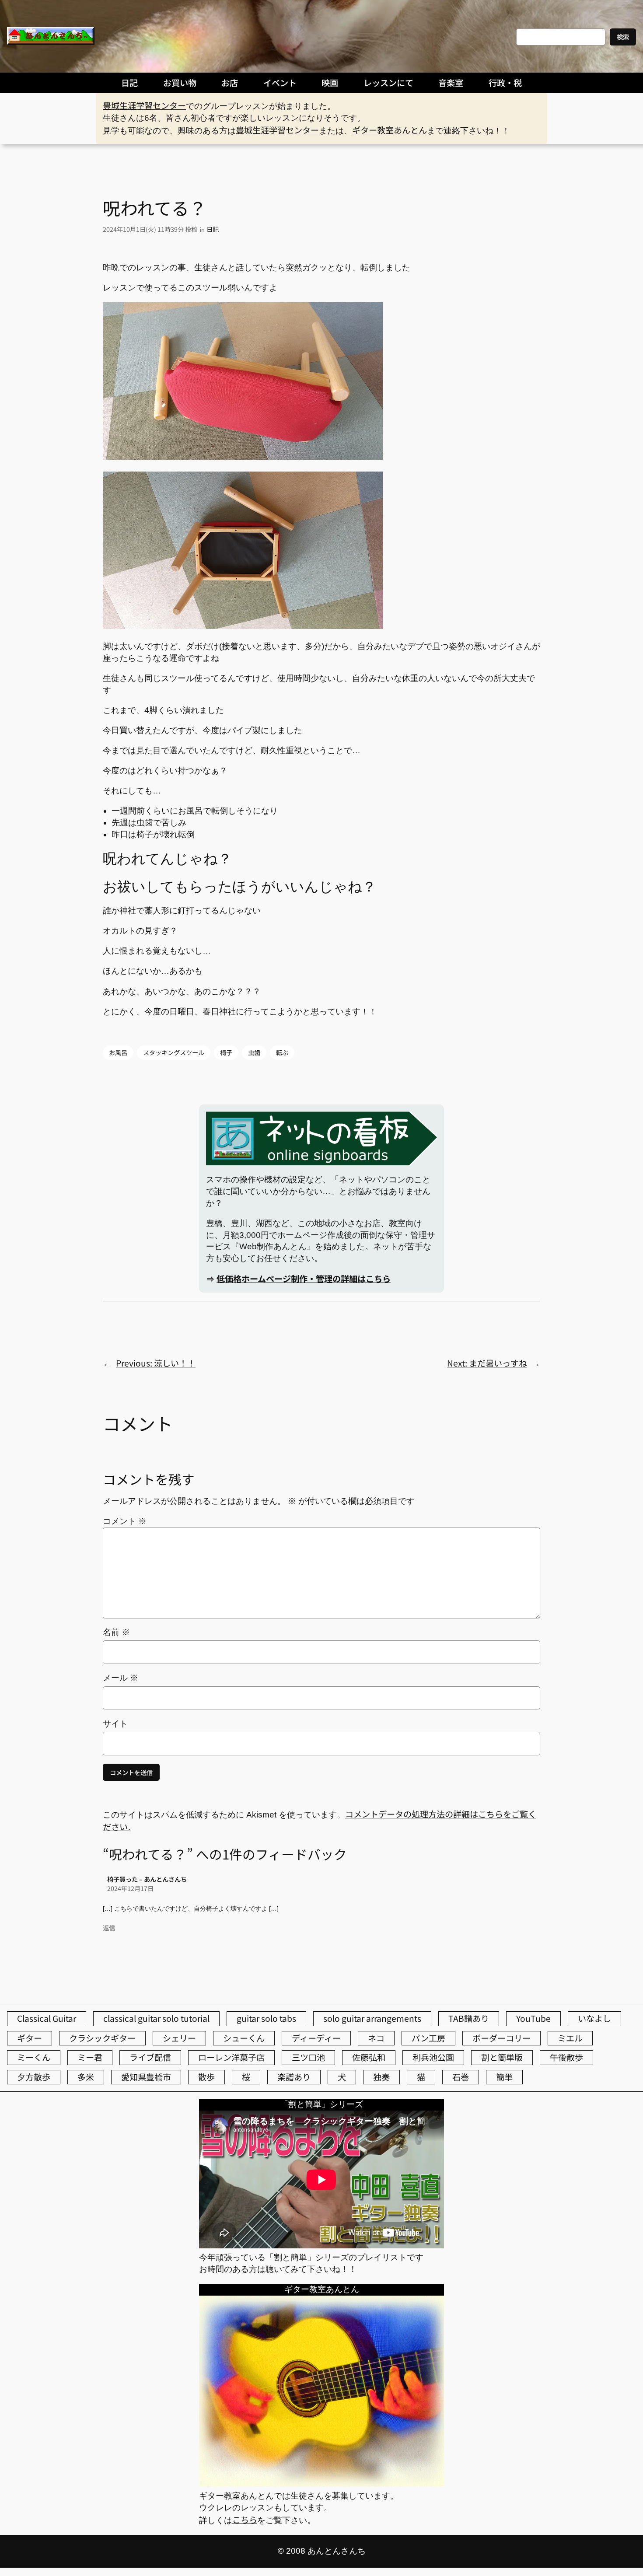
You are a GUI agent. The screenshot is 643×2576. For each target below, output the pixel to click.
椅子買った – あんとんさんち (147, 1879)
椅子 (226, 1052)
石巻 (461, 2077)
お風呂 (118, 1052)
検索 (623, 37)
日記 (213, 229)
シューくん (244, 2038)
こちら (245, 2520)
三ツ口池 (308, 2057)
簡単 (504, 2077)
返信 (109, 1928)
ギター (30, 2038)
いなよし (594, 2018)
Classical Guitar (47, 2018)
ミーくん (34, 2057)
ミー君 (90, 2057)
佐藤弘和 (369, 2057)
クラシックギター (102, 2038)
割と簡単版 (502, 2057)
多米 (86, 2077)
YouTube (533, 2018)
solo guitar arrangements (372, 2018)
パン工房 (428, 2038)
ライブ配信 (150, 2057)
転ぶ (282, 1052)
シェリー (179, 2038)
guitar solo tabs (266, 2018)
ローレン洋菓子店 (231, 2057)
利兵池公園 (433, 2057)
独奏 (381, 2077)
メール (121, 1678)
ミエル (570, 2038)
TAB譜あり (469, 2018)
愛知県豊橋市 (146, 2077)
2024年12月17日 (130, 1888)
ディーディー (316, 2038)
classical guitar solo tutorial (156, 2018)
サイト (115, 1724)
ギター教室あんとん (390, 130)
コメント (125, 1521)
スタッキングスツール (174, 1052)
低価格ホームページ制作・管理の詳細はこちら (304, 1279)
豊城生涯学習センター (144, 105)
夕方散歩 (34, 2077)
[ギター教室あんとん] (321, 2483)
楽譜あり (294, 2077)
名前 (116, 1632)
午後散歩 (566, 2057)
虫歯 (254, 1052)
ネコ (376, 2038)
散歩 (206, 2077)
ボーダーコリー (501, 2038)
